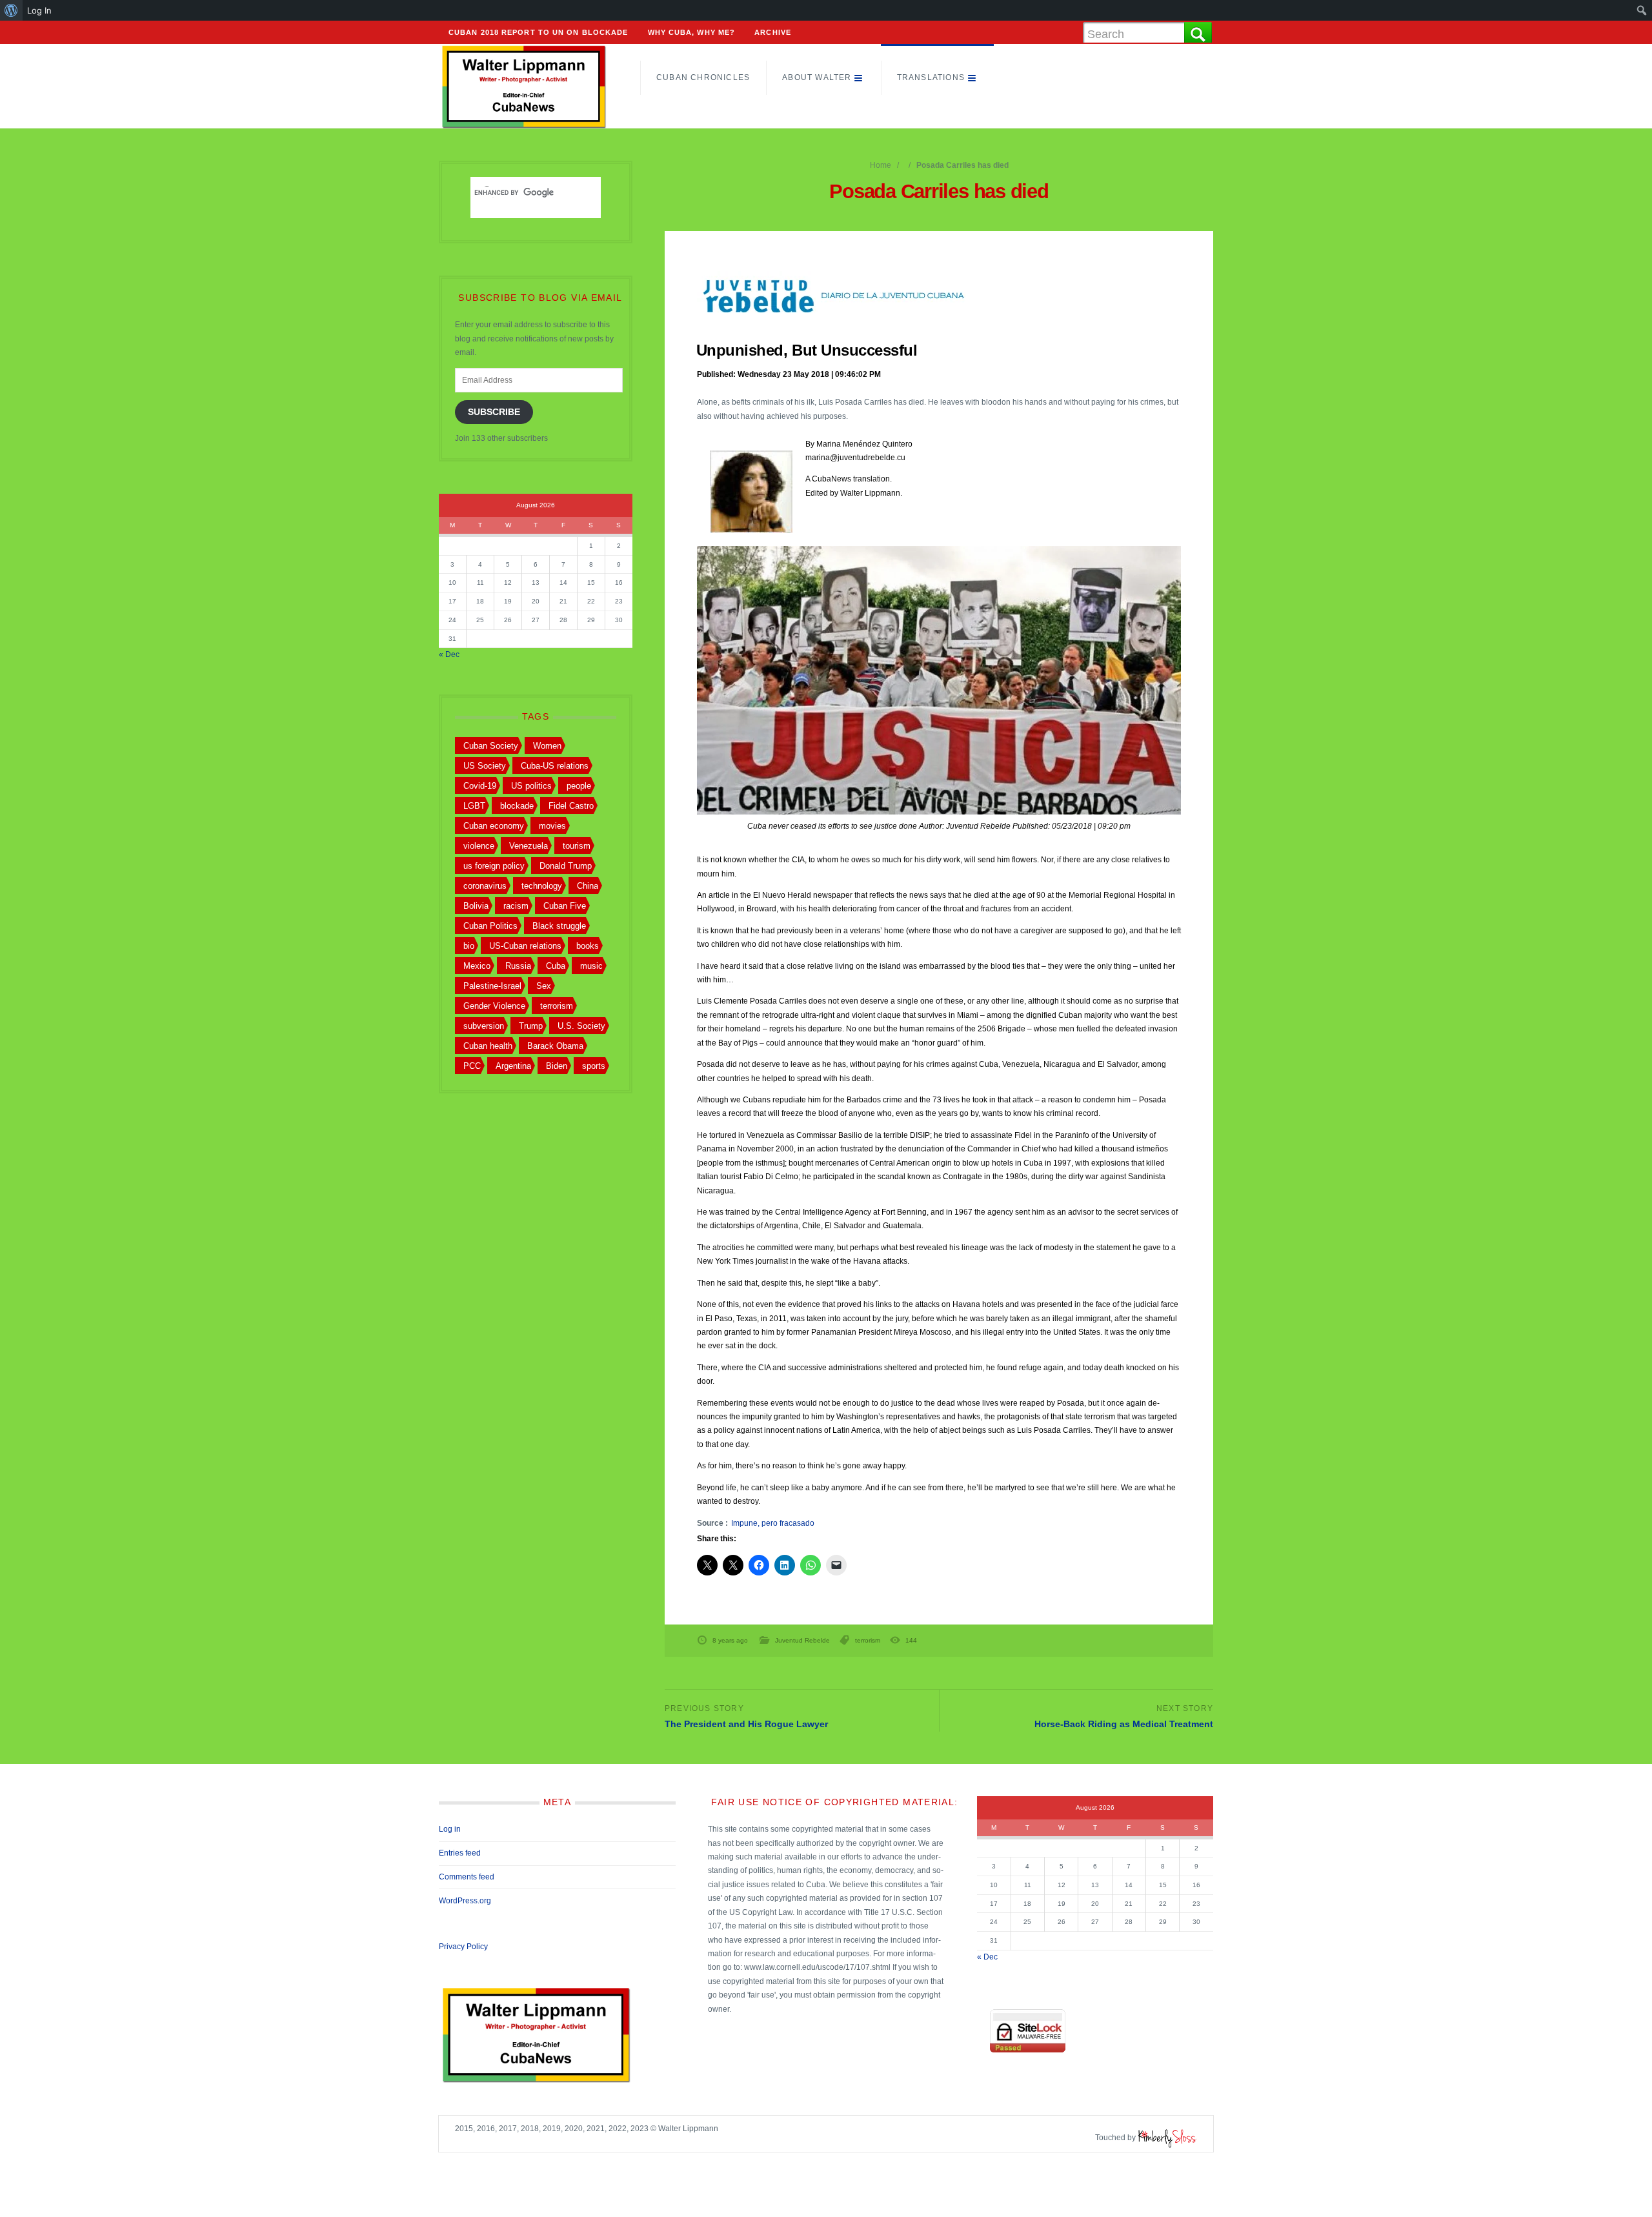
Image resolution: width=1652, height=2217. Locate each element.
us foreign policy (494, 866)
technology (542, 886)
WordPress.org (465, 1901)
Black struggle (559, 926)
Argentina (513, 1066)
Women (547, 746)
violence (479, 846)
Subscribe (494, 412)
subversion (484, 1026)
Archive (773, 32)
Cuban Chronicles (703, 77)
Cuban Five (565, 906)
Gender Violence (494, 1006)
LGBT (474, 806)
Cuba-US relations (555, 766)
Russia (518, 966)
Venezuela (529, 846)
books (588, 946)
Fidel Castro (571, 806)
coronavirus (485, 886)
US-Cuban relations (525, 946)
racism (516, 906)
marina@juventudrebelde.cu (855, 458)
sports (594, 1066)
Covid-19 (480, 786)
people (579, 786)
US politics (531, 786)
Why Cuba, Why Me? (692, 32)
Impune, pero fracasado (773, 1523)
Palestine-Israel (492, 986)
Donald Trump (566, 866)
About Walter (817, 77)
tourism (577, 846)
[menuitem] (11, 10)
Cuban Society (491, 746)
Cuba (556, 966)
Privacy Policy (463, 1947)
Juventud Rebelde (802, 1640)
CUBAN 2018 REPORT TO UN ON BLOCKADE (539, 32)
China (588, 886)
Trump (531, 1026)
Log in (450, 1829)
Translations (931, 77)
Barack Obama (555, 1046)
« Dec (449, 654)
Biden (557, 1066)
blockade (517, 806)
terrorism (868, 1640)
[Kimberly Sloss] (1167, 2138)
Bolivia (476, 906)
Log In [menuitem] (39, 10)
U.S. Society (581, 1026)
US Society (485, 766)
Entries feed (460, 1853)
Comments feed (467, 1877)
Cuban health (488, 1046)
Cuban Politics (490, 926)
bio (469, 946)
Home (881, 165)
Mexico (477, 966)
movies (552, 826)
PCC (472, 1066)
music (591, 966)
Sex (544, 986)
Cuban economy (494, 826)
